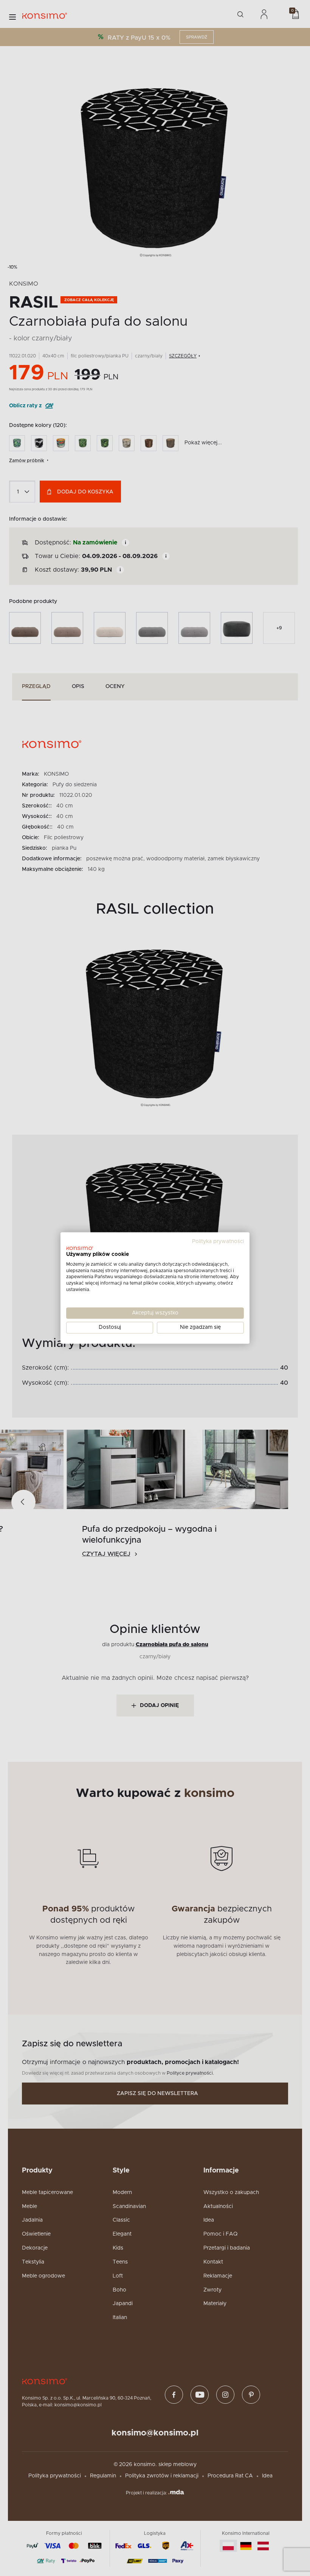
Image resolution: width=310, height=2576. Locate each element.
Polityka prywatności (218, 1242)
